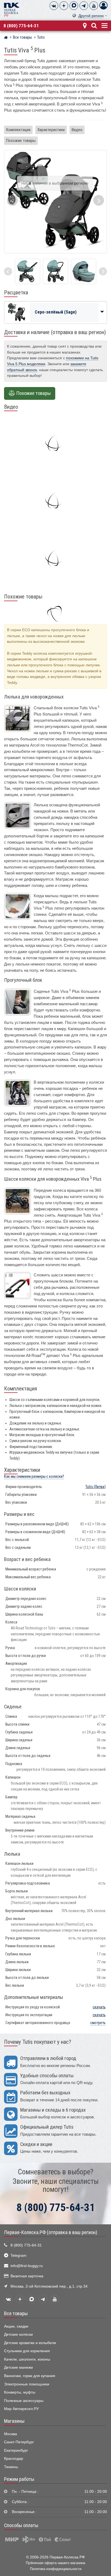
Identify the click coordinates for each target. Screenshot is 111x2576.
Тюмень (11, 2467)
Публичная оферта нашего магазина (55, 2563)
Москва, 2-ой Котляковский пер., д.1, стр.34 (49, 2286)
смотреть (98, 2023)
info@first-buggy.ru (27, 2266)
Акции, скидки (16, 2326)
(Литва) (96, 1487)
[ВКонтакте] (54, 6)
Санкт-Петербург (19, 2442)
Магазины (14, 2421)
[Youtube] (94, 6)
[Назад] (8, 271)
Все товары (16, 2314)
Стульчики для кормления (27, 2351)
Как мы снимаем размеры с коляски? (34, 1477)
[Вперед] (103, 271)
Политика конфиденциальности (56, 2569)
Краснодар (14, 2459)
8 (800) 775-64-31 (21, 26)
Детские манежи (18, 2367)
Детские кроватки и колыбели (30, 2343)
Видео (77, 130)
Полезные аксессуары (24, 2401)
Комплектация (18, 130)
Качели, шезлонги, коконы (27, 2359)
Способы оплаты (21, 2525)
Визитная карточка (27, 2276)
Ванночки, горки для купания (30, 2376)
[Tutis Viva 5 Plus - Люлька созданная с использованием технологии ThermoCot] (27, 271)
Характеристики (51, 130)
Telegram (18, 2256)
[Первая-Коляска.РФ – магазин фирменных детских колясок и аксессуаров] (6, 38)
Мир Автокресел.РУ (21, 2409)
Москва (11, 2434)
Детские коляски (18, 2334)
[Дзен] (64, 6)
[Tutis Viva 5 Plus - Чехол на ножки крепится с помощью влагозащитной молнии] (84, 271)
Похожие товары (21, 141)
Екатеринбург (16, 2450)
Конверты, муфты (20, 2392)
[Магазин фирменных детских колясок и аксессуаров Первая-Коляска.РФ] (12, 9)
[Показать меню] (104, 25)
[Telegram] (84, 6)
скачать (99, 2007)
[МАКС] (74, 6)
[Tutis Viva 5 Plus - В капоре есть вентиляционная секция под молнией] (55, 271)
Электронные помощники (27, 2384)
